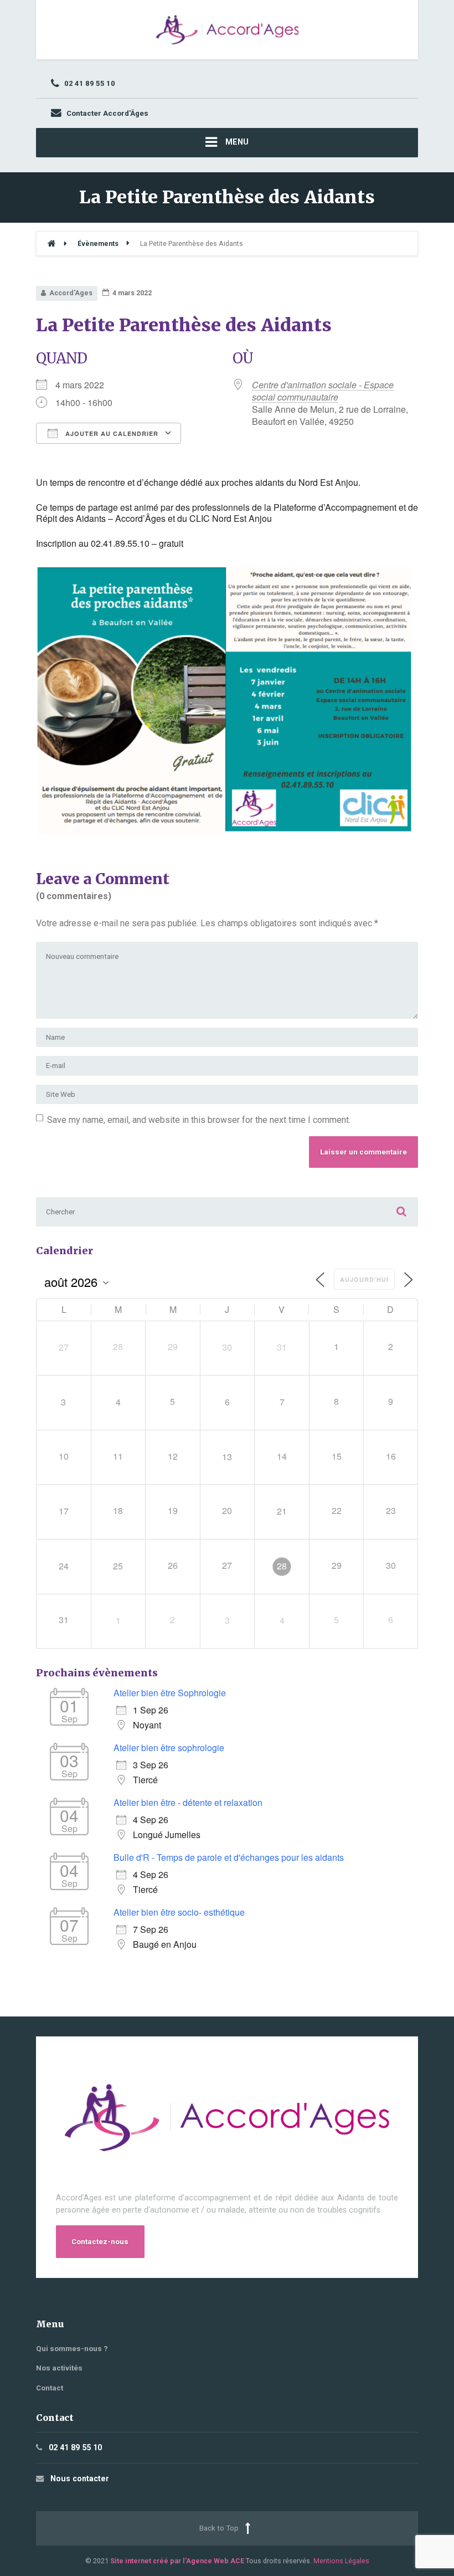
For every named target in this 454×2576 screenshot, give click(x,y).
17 (64, 1511)
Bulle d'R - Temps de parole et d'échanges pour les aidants (229, 1857)
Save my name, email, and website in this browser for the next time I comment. (199, 1120)
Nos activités (59, 2368)
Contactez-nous (100, 2242)
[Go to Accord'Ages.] (51, 243)
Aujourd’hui (364, 1279)
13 (227, 1457)
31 (282, 1347)
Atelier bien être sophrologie (169, 1748)
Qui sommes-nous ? (72, 2349)
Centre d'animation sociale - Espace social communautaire (323, 391)
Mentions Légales (341, 2561)
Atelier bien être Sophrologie (170, 1693)
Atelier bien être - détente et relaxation (188, 1802)
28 (282, 1566)
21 (282, 1511)
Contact (50, 2388)
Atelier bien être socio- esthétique (179, 1912)
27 (64, 1347)
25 (118, 1566)
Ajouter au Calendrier (111, 433)
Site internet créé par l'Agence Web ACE (177, 2561)
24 (64, 1566)
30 (227, 1347)
